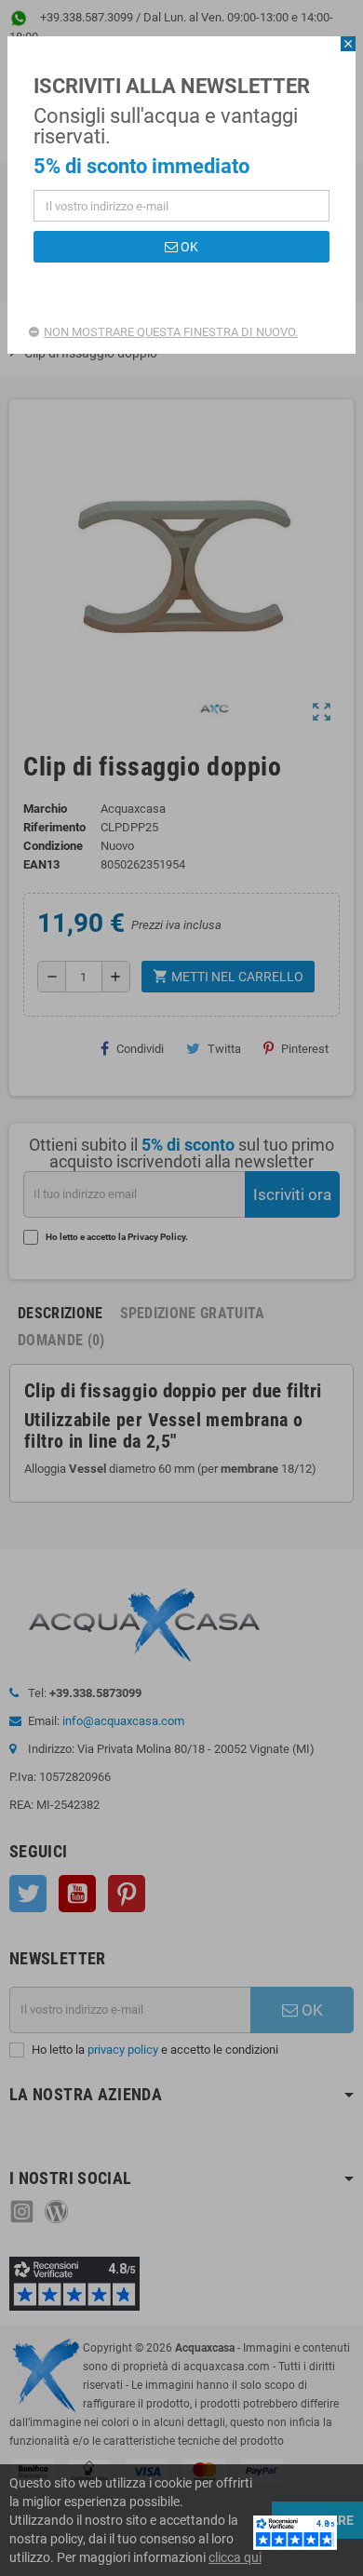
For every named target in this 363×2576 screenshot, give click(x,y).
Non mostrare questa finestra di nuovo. (171, 332)
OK (188, 247)
